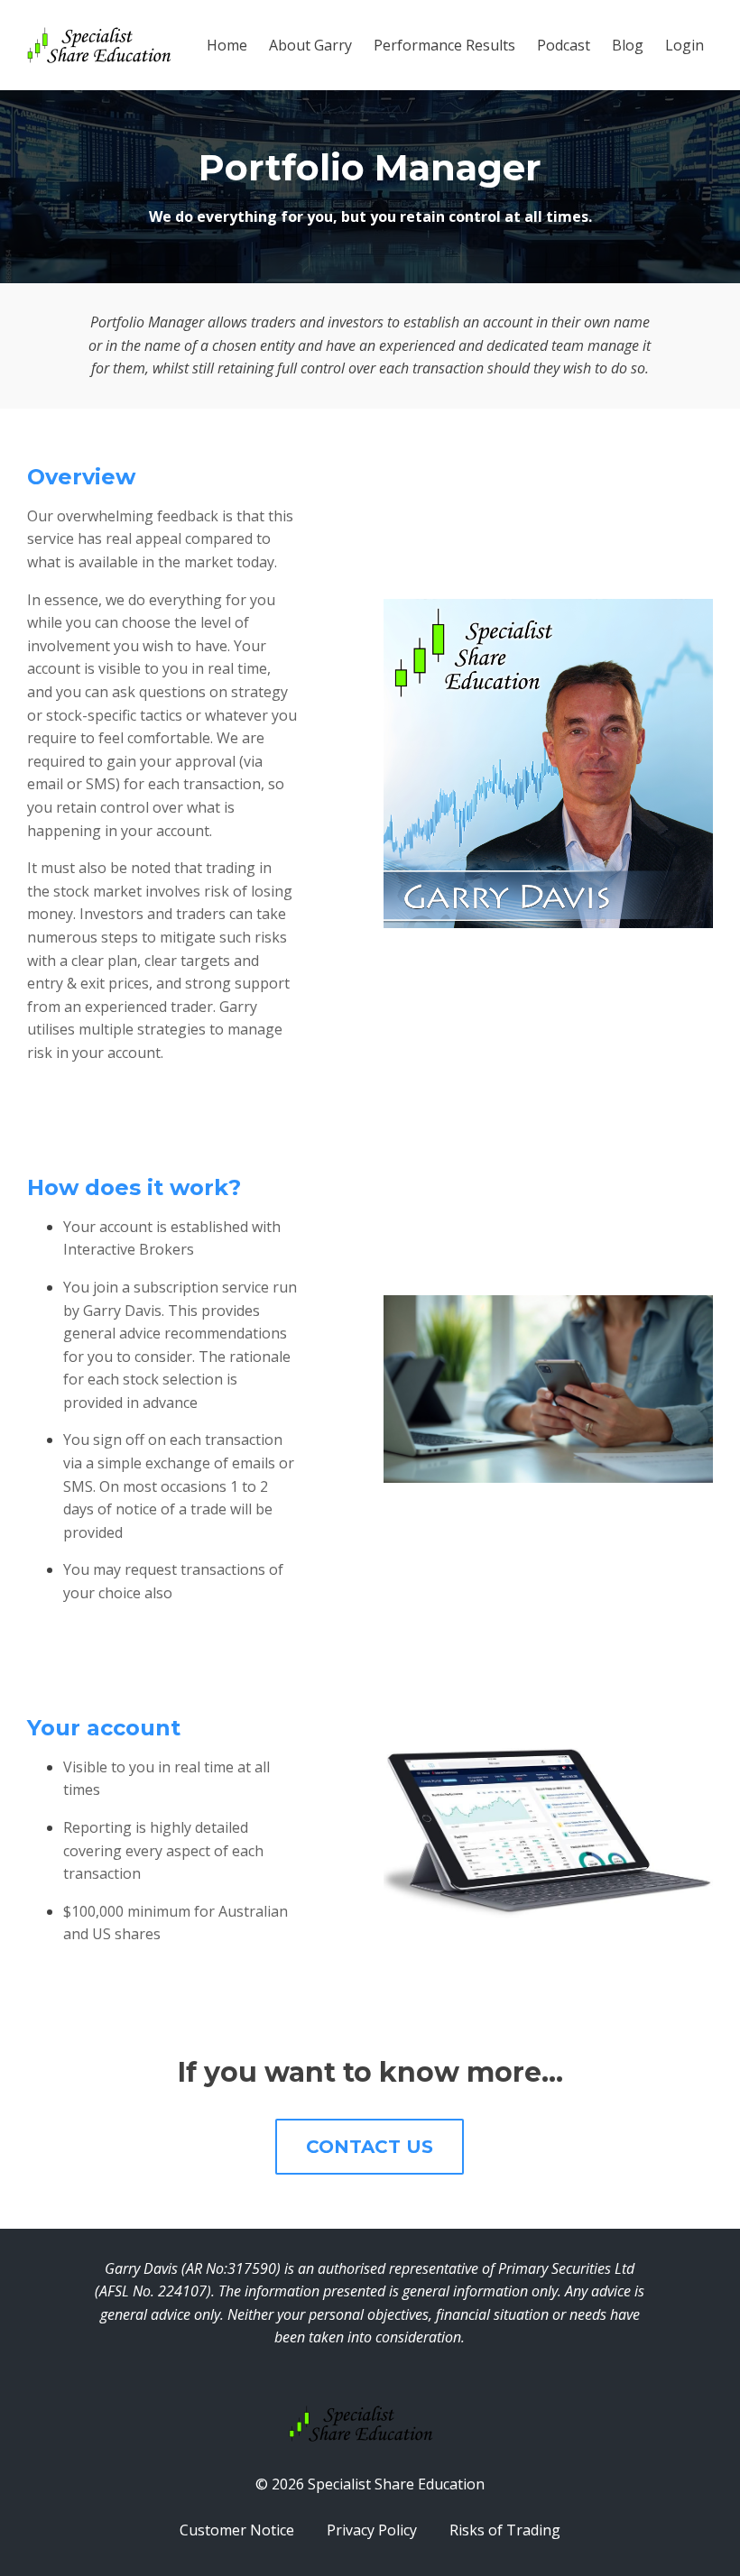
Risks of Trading (505, 2530)
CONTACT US (370, 2147)
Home (227, 45)
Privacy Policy (372, 2530)
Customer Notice (237, 2530)
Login (684, 45)
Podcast (564, 45)
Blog (628, 45)
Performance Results (444, 45)
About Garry (310, 45)
